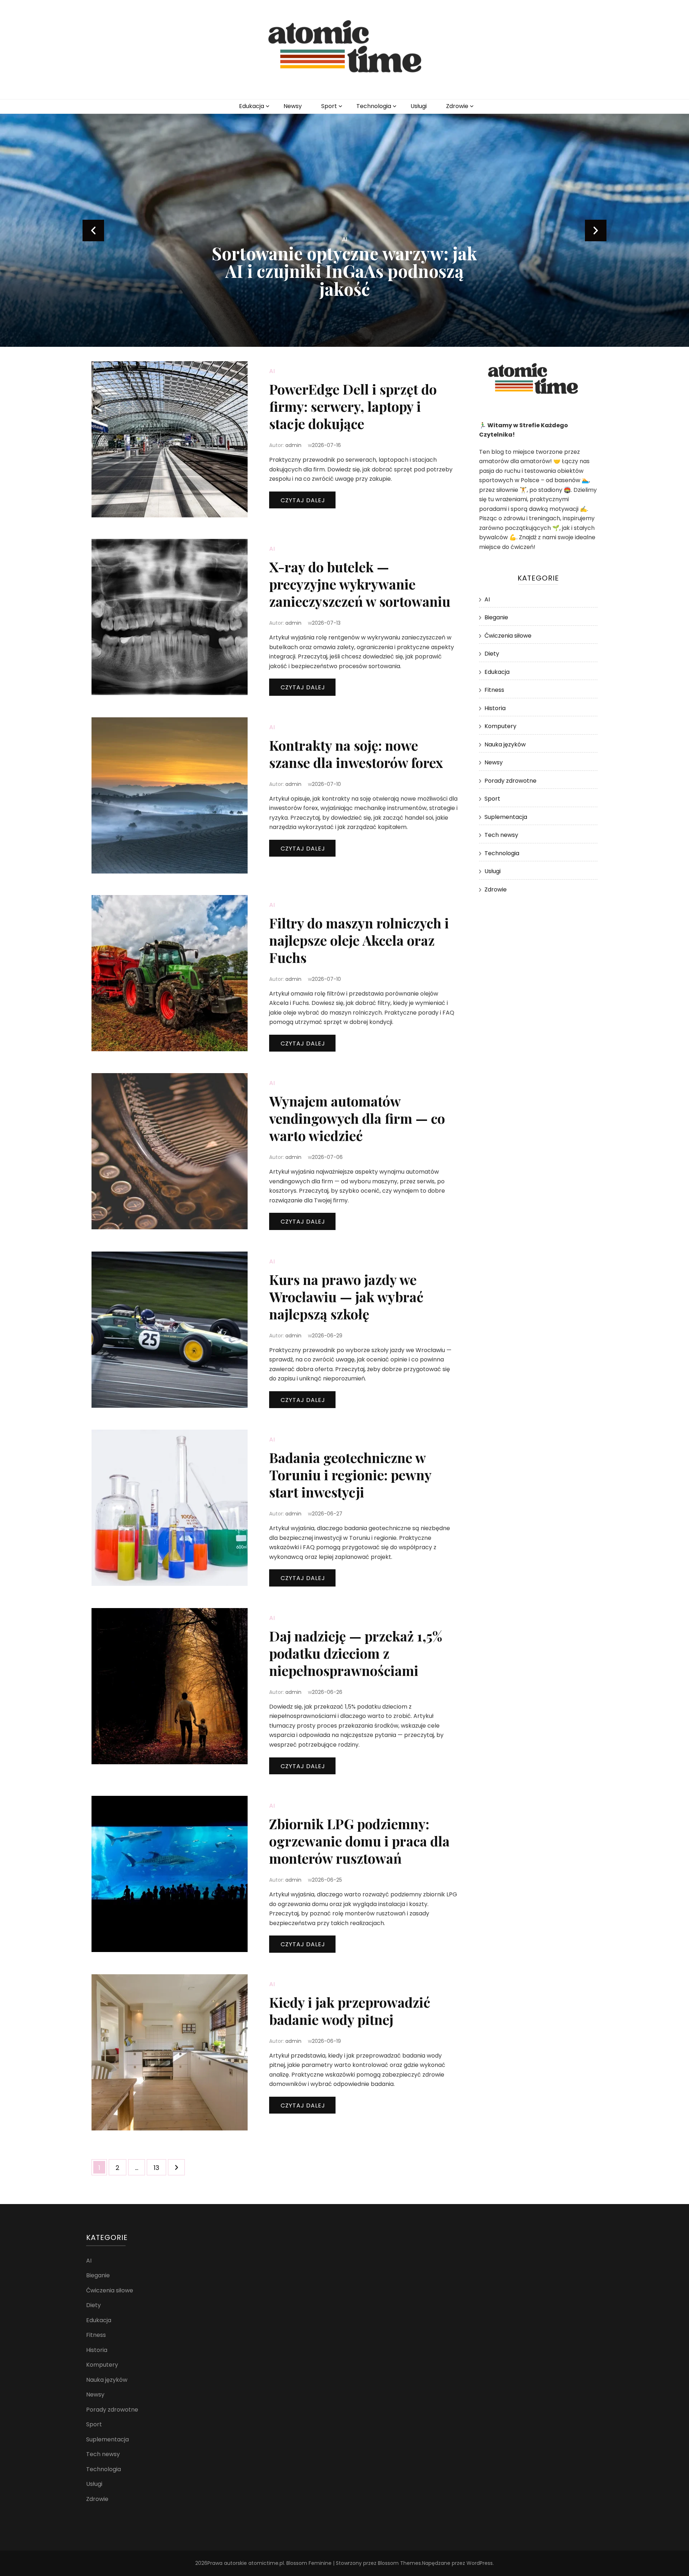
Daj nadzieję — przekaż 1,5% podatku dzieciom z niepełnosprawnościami (356, 1653)
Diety (492, 654)
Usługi (419, 106)
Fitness (494, 690)
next (596, 230)
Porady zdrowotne (510, 781)
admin (293, 445)
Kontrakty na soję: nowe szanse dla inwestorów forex (356, 754)
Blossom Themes (399, 2563)
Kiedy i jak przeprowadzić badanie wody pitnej (350, 2011)
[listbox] (344, 230)
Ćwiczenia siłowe (508, 636)
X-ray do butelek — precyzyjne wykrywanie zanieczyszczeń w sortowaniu (360, 584)
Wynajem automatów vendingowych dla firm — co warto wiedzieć (357, 1118)
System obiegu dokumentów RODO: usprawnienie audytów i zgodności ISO (345, 271)
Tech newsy (501, 835)
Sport (329, 106)
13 (160, 2167)
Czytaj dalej (303, 500)
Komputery (500, 726)
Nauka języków (505, 744)
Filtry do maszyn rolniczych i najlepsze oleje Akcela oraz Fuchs (359, 940)
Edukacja (252, 106)
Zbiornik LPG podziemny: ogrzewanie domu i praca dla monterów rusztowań (359, 1841)
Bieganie (496, 617)
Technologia (374, 106)
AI (345, 239)
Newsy (293, 106)
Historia (495, 708)
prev (93, 230)
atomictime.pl (266, 2563)
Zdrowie (457, 106)
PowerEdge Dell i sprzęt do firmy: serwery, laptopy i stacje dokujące (353, 406)
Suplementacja (506, 817)
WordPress (480, 2563)
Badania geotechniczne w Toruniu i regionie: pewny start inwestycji (350, 1475)
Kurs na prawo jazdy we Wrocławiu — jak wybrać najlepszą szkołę (346, 1297)
